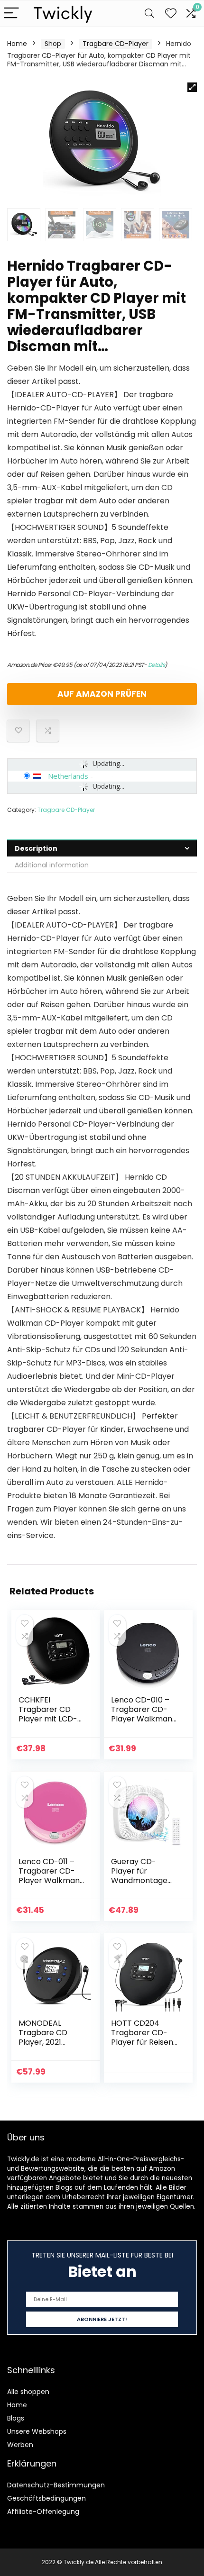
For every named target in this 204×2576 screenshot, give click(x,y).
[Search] (149, 14)
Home (17, 44)
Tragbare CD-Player (116, 44)
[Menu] (11, 14)
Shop (53, 44)
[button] (192, 87)
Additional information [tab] (52, 865)
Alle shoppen (28, 2392)
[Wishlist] (171, 14)
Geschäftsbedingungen (46, 2498)
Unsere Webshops (37, 2431)
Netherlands (68, 776)
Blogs (16, 2418)
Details (157, 665)
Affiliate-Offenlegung (43, 2512)
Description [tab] (36, 848)
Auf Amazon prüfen (102, 694)
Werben (20, 2445)
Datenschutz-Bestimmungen (56, 2485)
